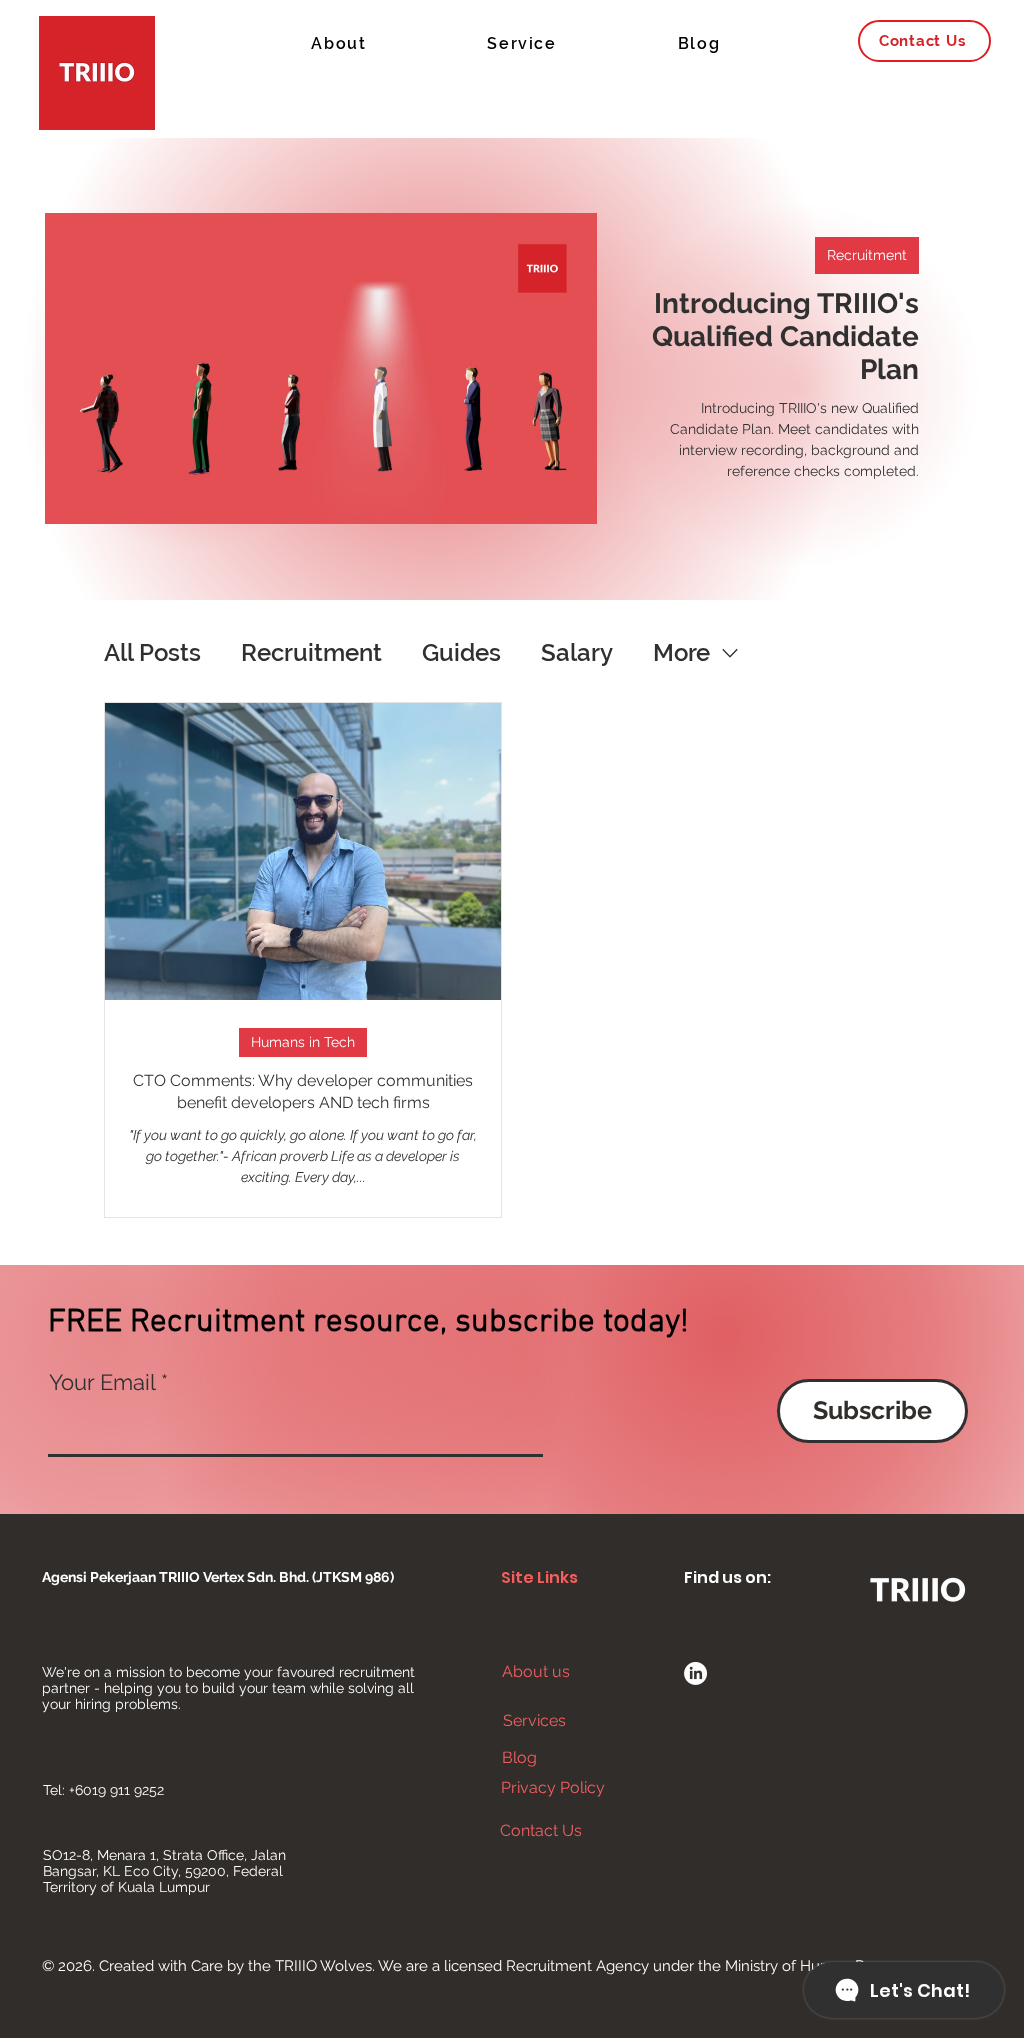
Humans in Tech (303, 1042)
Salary (577, 652)
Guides (461, 652)
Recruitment (867, 255)
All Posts (152, 652)
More (681, 652)
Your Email (102, 1382)
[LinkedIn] (695, 1673)
